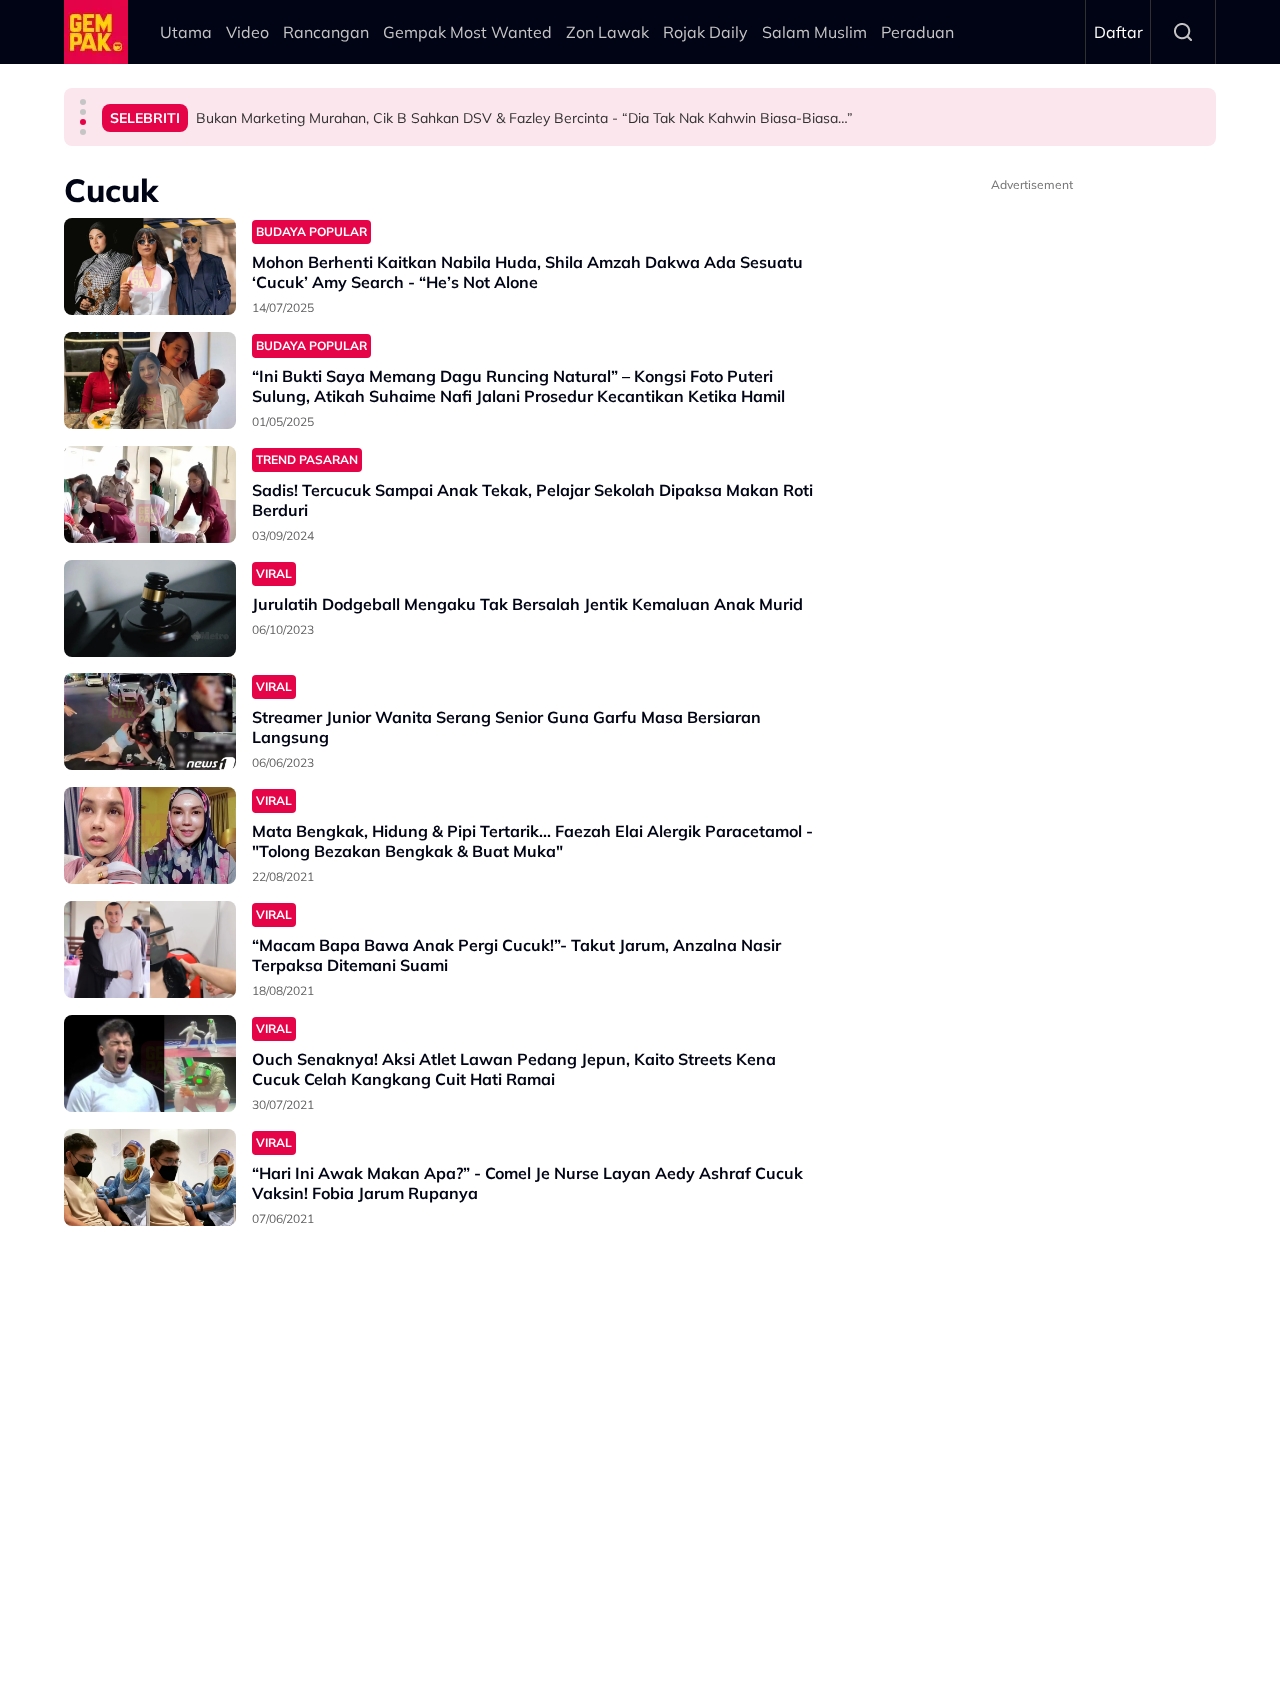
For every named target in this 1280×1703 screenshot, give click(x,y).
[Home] (96, 32)
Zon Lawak (607, 32)
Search (1183, 32)
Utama (186, 32)
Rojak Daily (705, 32)
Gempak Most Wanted (467, 32)
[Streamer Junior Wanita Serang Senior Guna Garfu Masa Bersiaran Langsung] (150, 721)
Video (247, 32)
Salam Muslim (814, 32)
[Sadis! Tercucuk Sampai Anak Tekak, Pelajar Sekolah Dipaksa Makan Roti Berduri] (150, 494)
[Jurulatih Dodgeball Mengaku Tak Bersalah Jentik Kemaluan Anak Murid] (150, 608)
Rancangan (326, 32)
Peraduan (917, 32)
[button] (83, 102)
